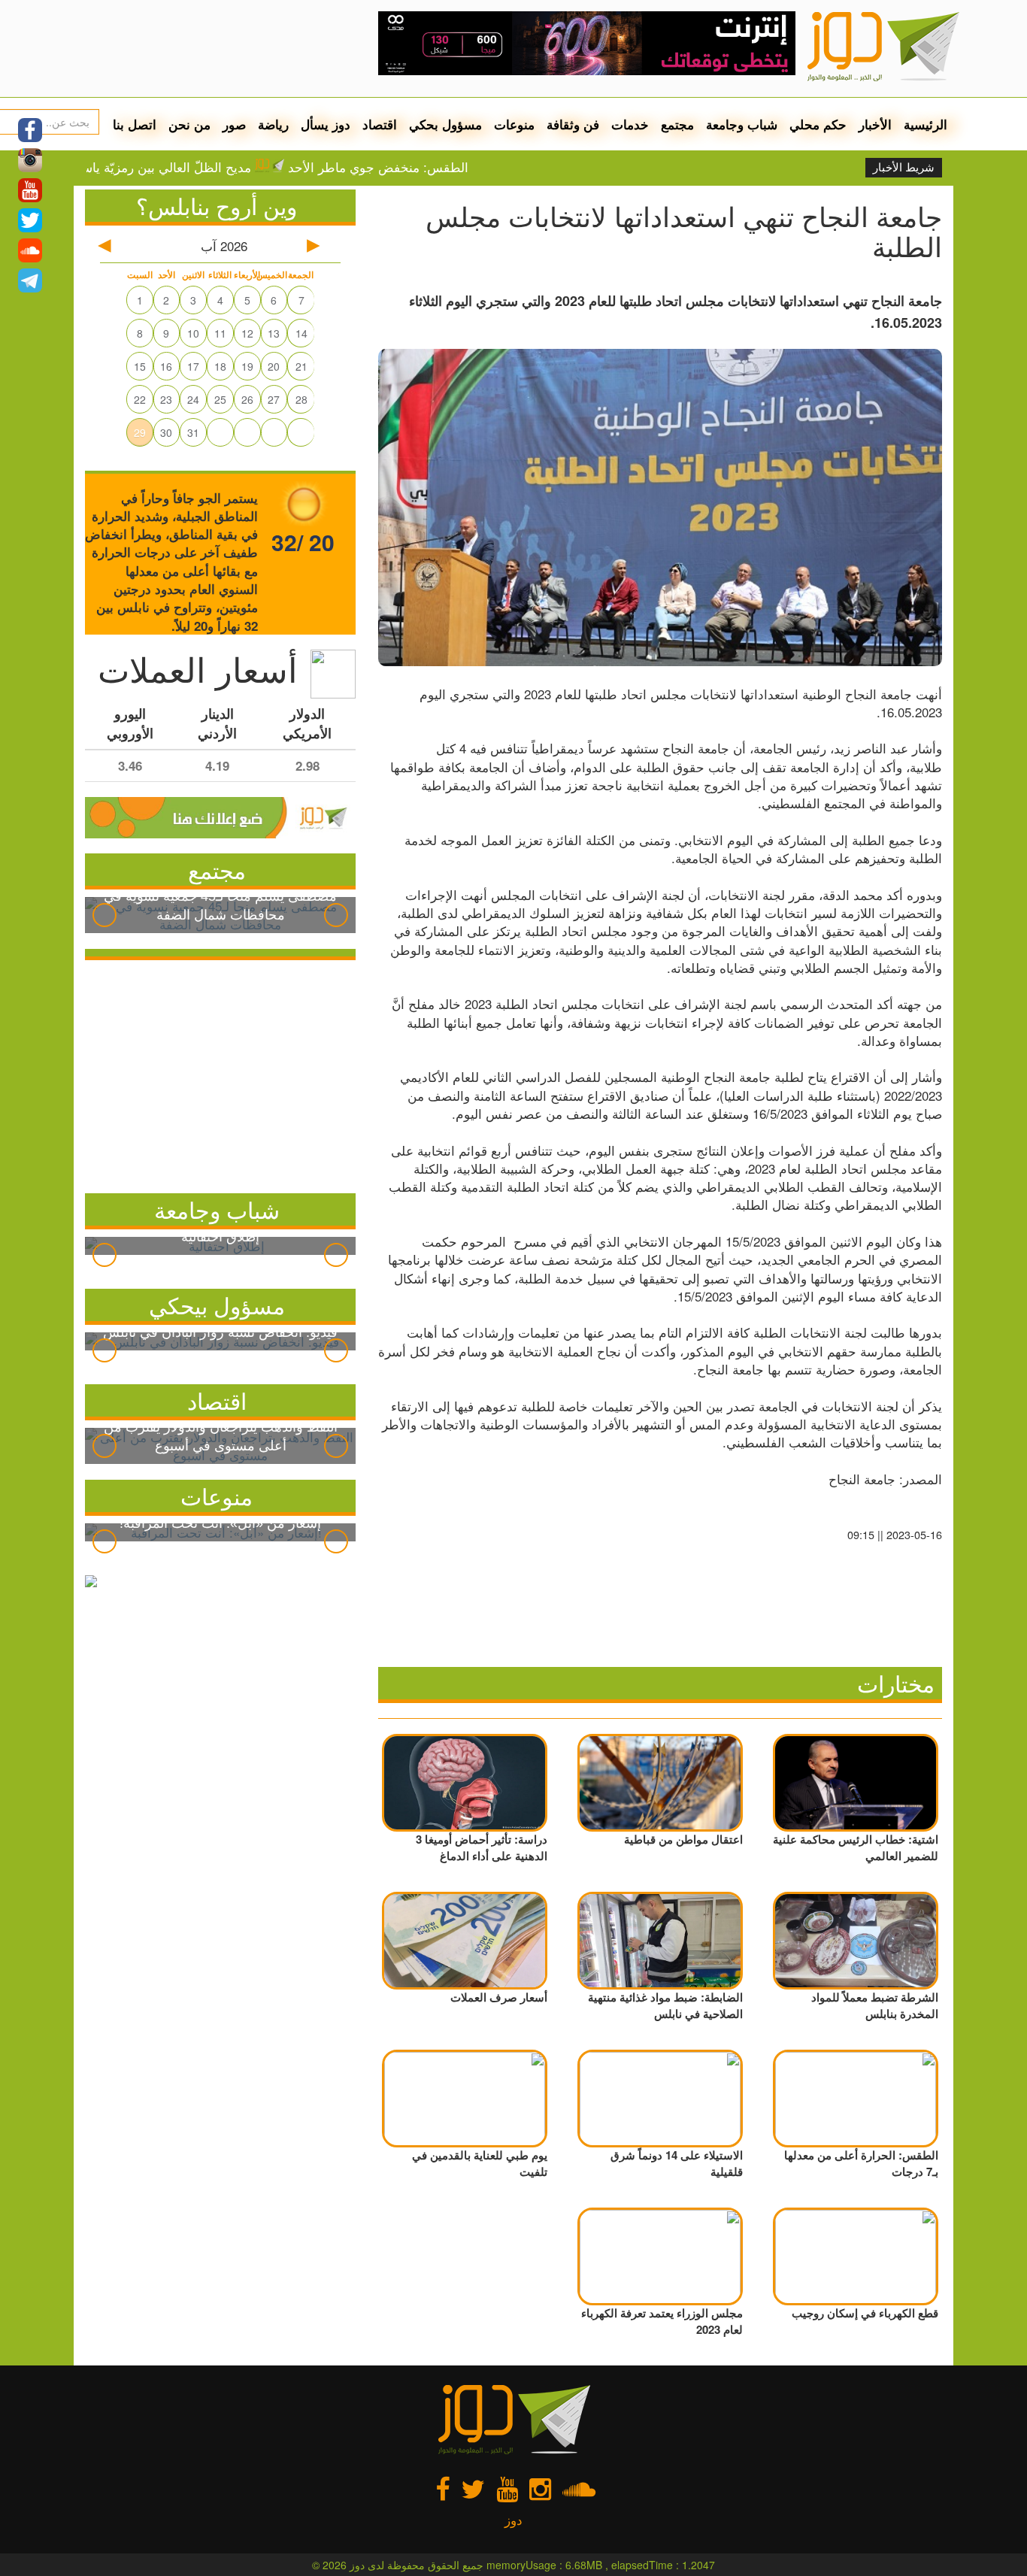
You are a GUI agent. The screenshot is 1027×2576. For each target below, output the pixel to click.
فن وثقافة (573, 124)
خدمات (630, 124)
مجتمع (677, 124)
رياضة (273, 124)
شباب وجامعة (742, 124)
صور (234, 124)
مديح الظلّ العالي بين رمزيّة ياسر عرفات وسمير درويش (156, 167)
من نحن (189, 124)
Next (336, 915)
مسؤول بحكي (445, 124)
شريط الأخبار (904, 168)
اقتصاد (380, 124)
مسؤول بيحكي (217, 1305)
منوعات (514, 124)
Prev (105, 915)
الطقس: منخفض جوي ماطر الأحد (432, 167)
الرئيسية (926, 124)
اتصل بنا (135, 124)
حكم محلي (818, 124)
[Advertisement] (220, 1073)
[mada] (587, 38)
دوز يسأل (326, 124)
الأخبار (875, 124)
